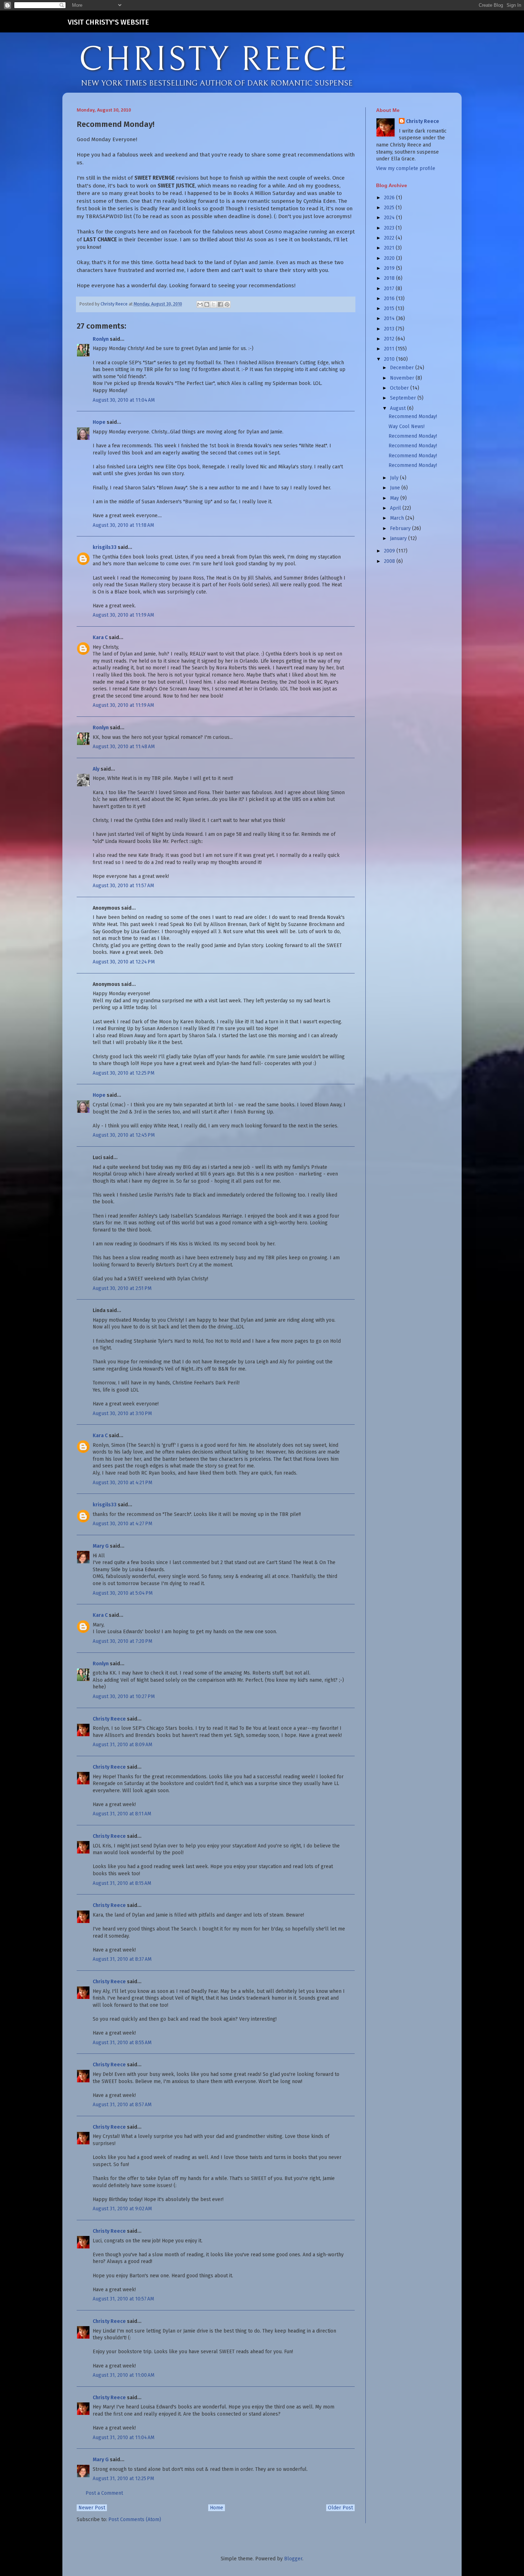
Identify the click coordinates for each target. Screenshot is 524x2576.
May (395, 498)
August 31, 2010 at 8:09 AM (122, 1745)
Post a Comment (104, 2493)
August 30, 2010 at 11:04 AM (124, 400)
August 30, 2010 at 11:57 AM (123, 886)
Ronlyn (101, 339)
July (395, 478)
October (400, 388)
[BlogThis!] (207, 304)
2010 (390, 359)
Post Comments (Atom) (135, 2520)
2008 (390, 561)
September (404, 398)
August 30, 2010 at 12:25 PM (124, 1073)
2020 (390, 258)
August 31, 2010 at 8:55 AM (122, 2043)
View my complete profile (406, 168)
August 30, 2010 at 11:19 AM (123, 615)
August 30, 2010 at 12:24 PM (124, 962)
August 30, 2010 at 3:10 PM (122, 1413)
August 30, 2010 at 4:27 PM (122, 1524)
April (396, 508)
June (396, 488)
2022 (390, 238)
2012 (390, 339)
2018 (390, 278)
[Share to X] (214, 304)
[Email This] (200, 304)
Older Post (340, 2508)
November (403, 378)
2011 (390, 349)
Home (217, 2508)
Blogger (293, 2559)
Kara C (100, 637)
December (403, 368)
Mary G (101, 1546)
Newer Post (92, 2508)
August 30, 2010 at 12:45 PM (124, 1135)
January (399, 538)
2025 (390, 208)
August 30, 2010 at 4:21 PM (122, 1483)
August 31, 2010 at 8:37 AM (122, 1959)
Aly (96, 769)
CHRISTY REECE (214, 60)
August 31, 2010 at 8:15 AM (122, 1883)
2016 (390, 299)
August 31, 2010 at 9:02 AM (122, 2209)
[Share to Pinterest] (227, 304)
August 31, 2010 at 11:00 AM (124, 2375)
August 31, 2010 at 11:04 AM (124, 2438)
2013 (390, 329)
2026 (390, 198)
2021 (390, 248)
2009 (390, 551)
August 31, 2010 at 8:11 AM (122, 1814)
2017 (390, 289)
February (401, 528)
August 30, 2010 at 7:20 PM (122, 1641)
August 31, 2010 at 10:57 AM (123, 2299)
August (399, 408)
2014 (390, 318)
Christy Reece (109, 1719)
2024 (390, 218)
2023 (390, 228)
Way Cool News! (407, 426)
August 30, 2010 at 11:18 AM (123, 525)
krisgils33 (105, 547)
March (398, 518)
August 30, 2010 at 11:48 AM (124, 747)
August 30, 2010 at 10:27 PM (124, 1696)
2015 (390, 308)
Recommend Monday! (413, 417)
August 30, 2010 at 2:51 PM (122, 1288)
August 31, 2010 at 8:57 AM (122, 2105)
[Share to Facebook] (220, 304)
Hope (99, 422)
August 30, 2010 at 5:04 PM (123, 1593)
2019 (390, 268)
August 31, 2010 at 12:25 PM (123, 2479)
